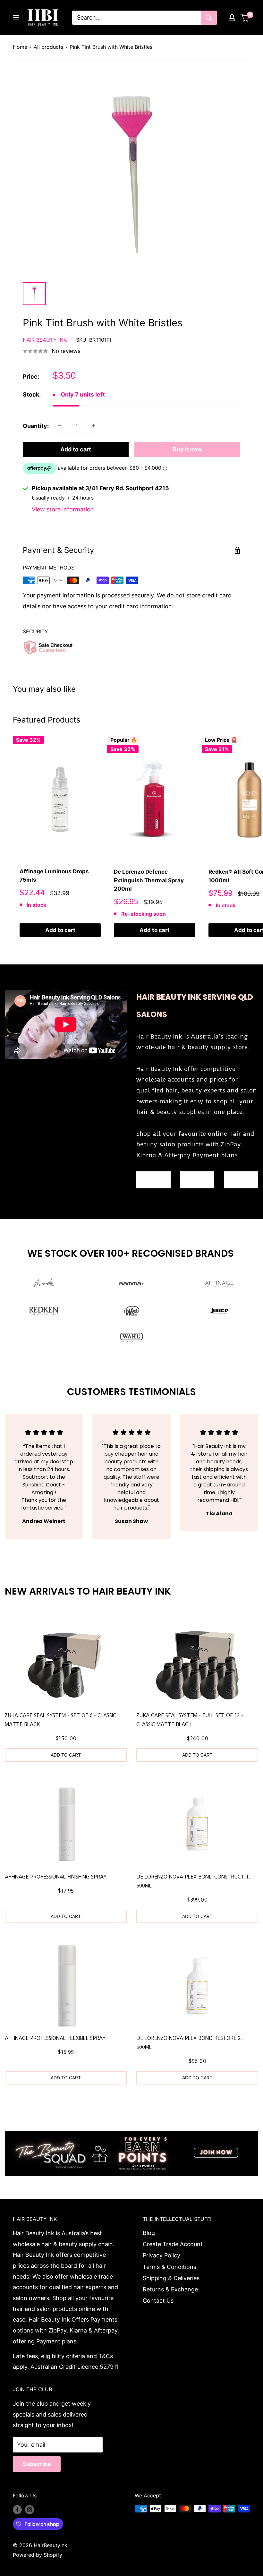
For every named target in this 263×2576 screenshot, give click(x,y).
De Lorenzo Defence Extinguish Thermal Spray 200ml (149, 880)
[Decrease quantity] (60, 426)
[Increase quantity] (94, 426)
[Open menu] (16, 18)
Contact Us (158, 2301)
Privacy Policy (161, 2255)
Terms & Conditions (170, 2267)
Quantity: (36, 426)
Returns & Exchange (170, 2289)
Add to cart (76, 449)
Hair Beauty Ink (45, 340)
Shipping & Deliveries (171, 2278)
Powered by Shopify (38, 2555)
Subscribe (37, 2464)
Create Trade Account (173, 2244)
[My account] (232, 18)
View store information (63, 509)
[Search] (209, 18)
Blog (149, 2233)
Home (20, 47)
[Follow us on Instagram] (30, 2510)
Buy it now (187, 449)
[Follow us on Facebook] (17, 2510)
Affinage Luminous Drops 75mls (54, 876)
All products (48, 47)
